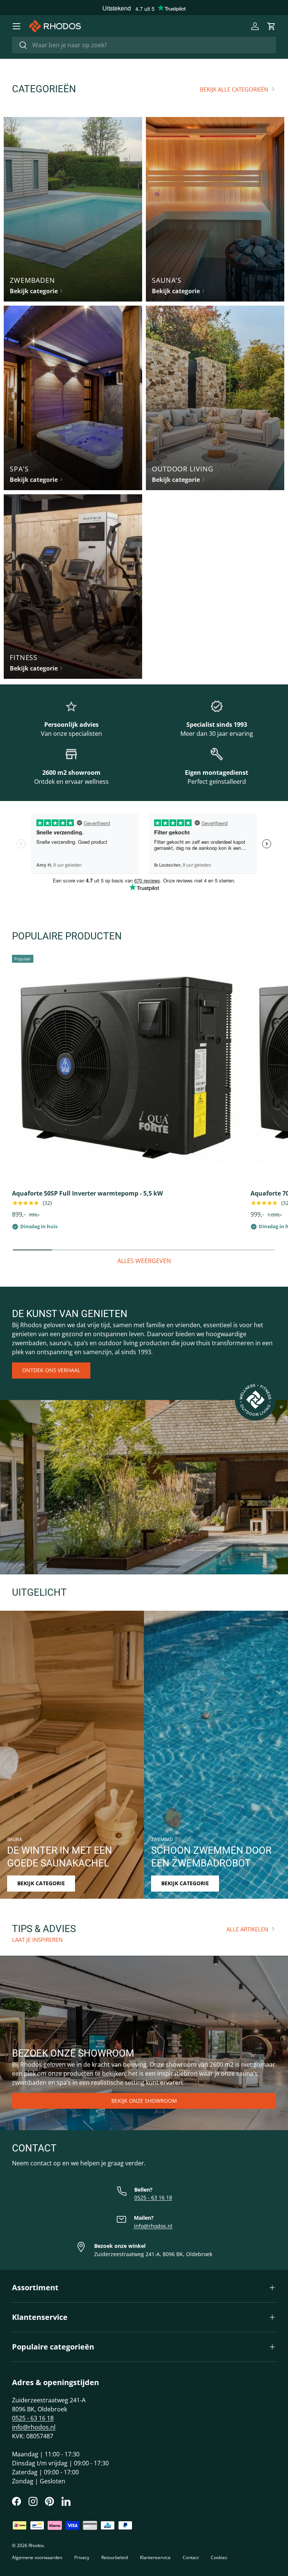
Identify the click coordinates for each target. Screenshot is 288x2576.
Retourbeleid (115, 2557)
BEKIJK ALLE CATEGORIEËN (234, 89)
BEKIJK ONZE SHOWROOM (144, 2101)
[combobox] (144, 45)
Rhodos (36, 2545)
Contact (191, 2557)
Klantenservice (155, 2557)
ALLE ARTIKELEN (247, 1929)
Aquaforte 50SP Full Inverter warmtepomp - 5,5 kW (87, 1193)
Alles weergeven (144, 1261)
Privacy (82, 2557)
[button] (271, 26)
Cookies (219, 2557)
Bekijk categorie (41, 1883)
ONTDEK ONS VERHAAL (51, 1370)
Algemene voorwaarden (37, 2557)
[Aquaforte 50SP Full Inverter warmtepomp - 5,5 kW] (125, 1068)
